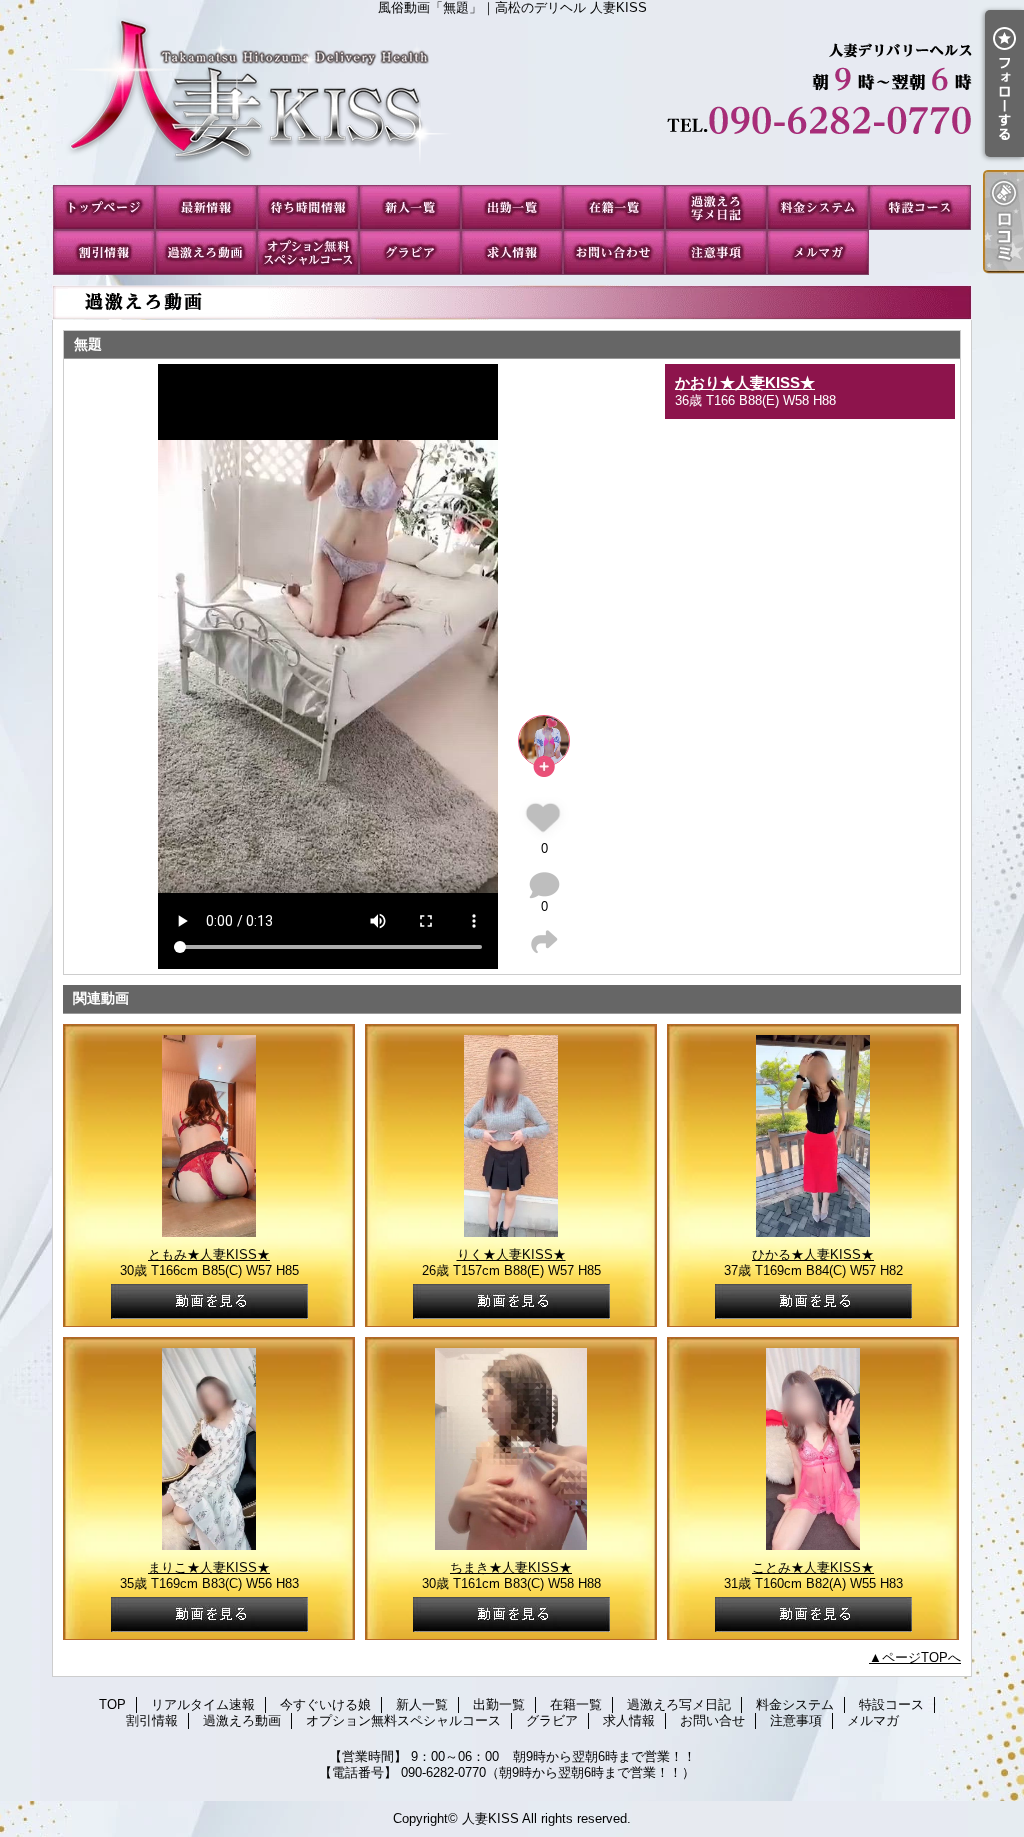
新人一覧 (410, 207)
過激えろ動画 (206, 252)
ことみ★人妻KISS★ (813, 1567)
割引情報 (104, 252)
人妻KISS (490, 1818)
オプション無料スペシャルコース (308, 252)
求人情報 (512, 252)
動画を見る (209, 1301)
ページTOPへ (921, 1657)
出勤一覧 (512, 207)
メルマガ (818, 252)
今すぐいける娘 (308, 207)
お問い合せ (614, 252)
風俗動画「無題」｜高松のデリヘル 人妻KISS (512, 100)
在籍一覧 (614, 207)
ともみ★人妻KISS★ (209, 1254)
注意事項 (716, 252)
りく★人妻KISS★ (511, 1254)
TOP (104, 207)
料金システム (818, 207)
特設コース (920, 207)
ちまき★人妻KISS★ (511, 1567)
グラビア (410, 252)
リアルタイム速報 (206, 207)
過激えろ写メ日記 (716, 207)
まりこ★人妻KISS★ (209, 1567)
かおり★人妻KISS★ (745, 382)
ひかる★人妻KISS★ (813, 1254)
